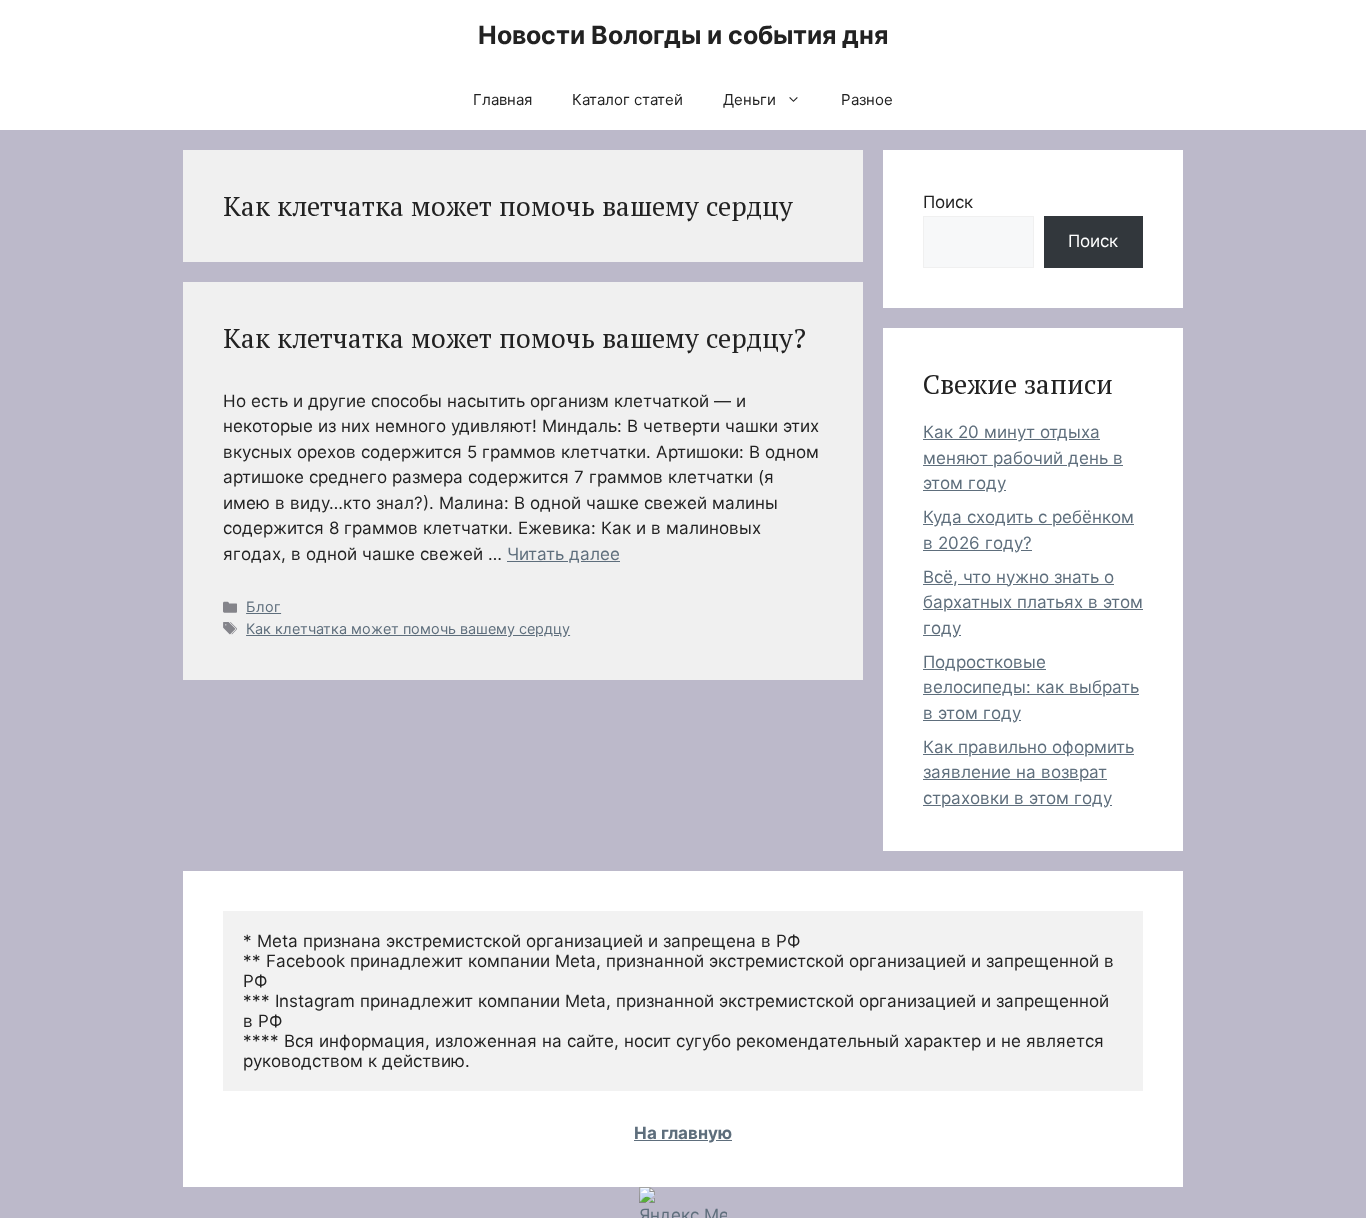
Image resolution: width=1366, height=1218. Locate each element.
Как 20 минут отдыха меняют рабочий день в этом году (1023, 457)
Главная (502, 99)
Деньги (749, 99)
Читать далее (563, 554)
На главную (683, 1133)
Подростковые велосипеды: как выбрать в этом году (1031, 687)
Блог (263, 606)
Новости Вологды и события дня (683, 35)
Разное (867, 99)
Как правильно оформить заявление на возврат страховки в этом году (1028, 772)
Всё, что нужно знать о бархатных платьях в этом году (1033, 602)
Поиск (948, 202)
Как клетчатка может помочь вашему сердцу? (514, 338)
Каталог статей (627, 99)
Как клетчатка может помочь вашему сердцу (408, 628)
